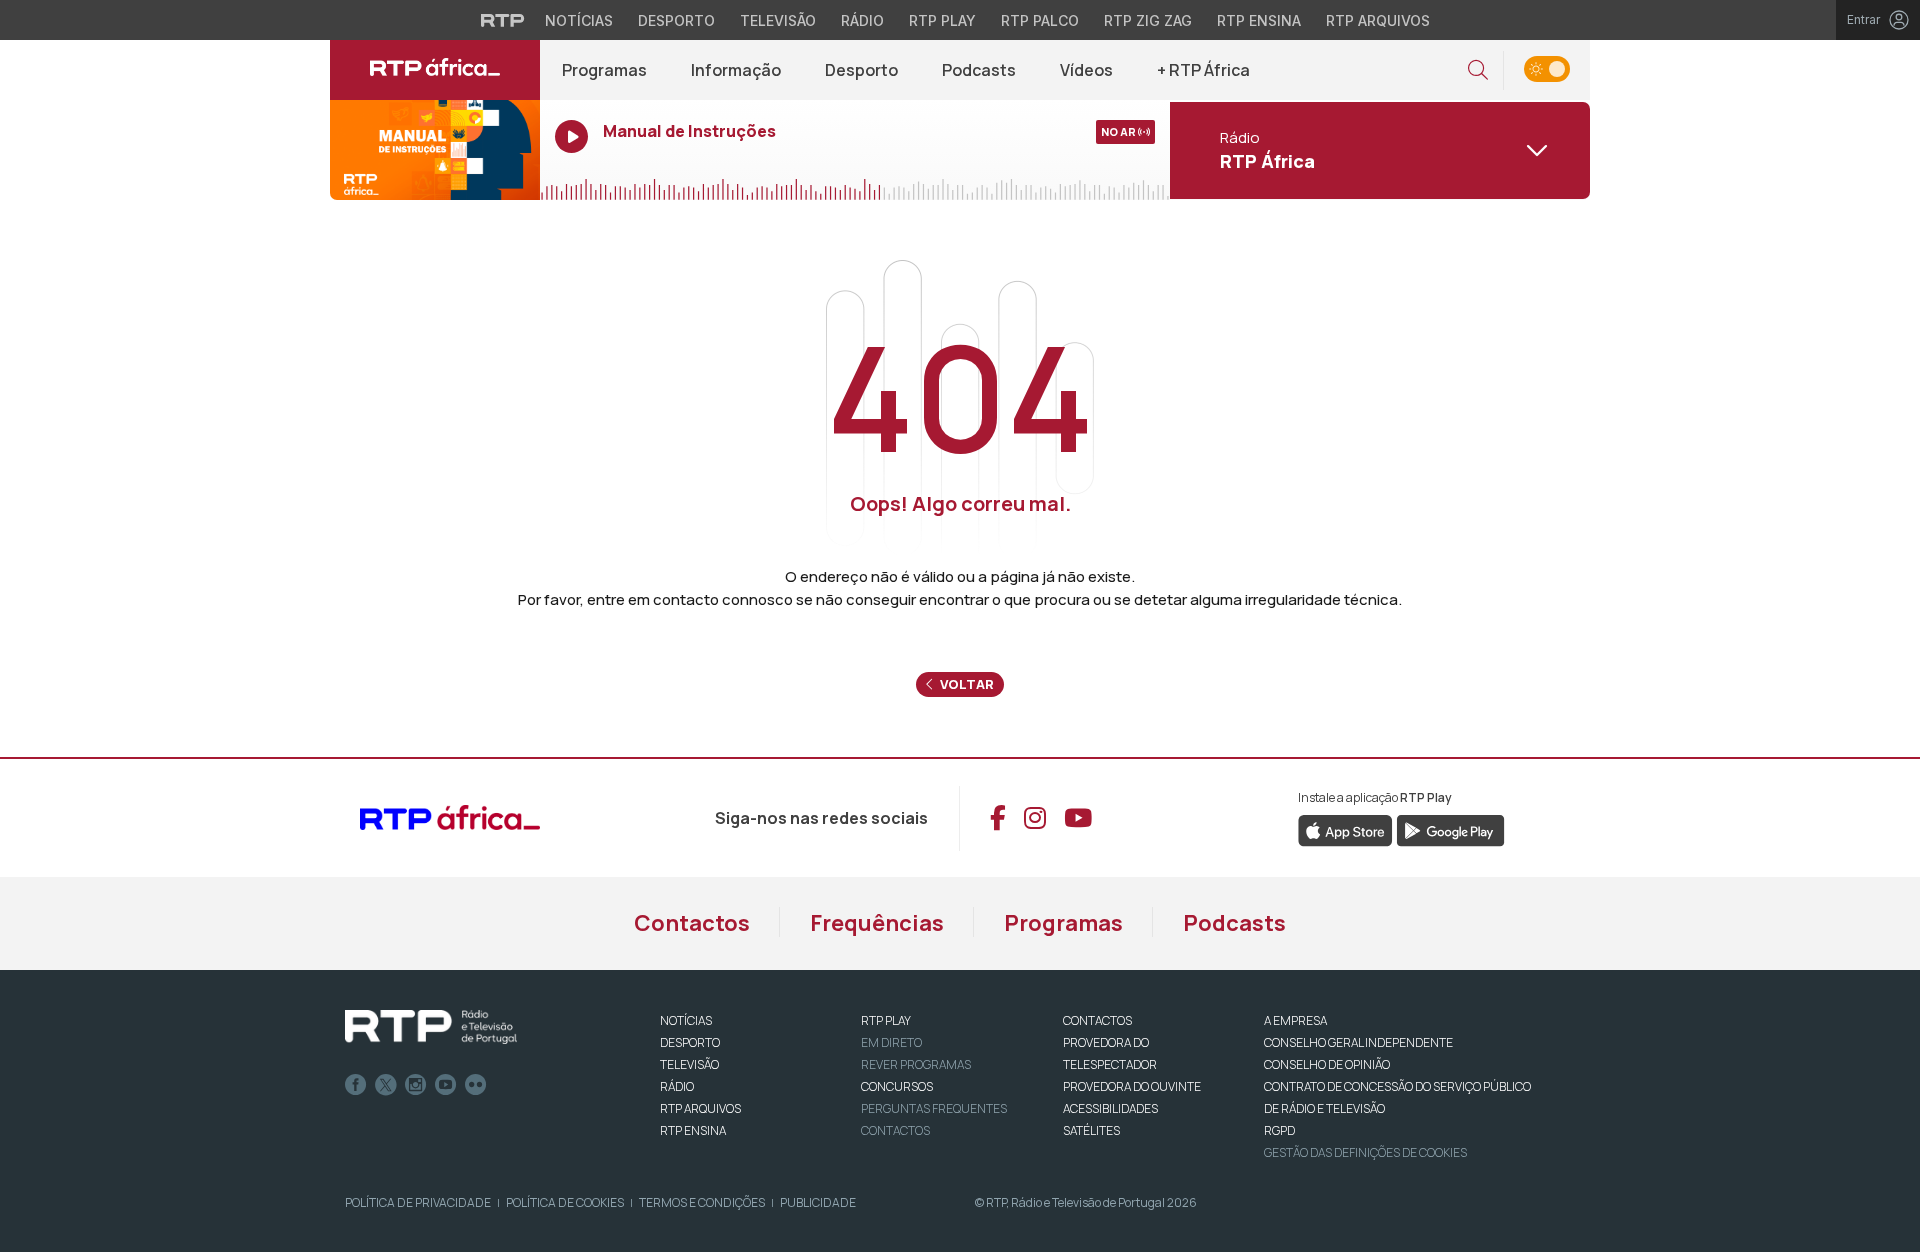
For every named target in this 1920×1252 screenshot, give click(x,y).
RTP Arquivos (1378, 20)
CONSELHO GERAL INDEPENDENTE (1358, 1042)
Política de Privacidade (418, 1202)
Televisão (778, 20)
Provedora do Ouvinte (1132, 1086)
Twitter (386, 1085)
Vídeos (1086, 70)
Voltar (965, 684)
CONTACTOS (1097, 1020)
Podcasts (979, 70)
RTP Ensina (1259, 20)
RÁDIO (677, 1086)
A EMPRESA (1295, 1020)
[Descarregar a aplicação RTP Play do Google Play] (1450, 829)
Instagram (416, 1085)
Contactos (692, 923)
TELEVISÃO (689, 1064)
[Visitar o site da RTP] (503, 20)
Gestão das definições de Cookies (1365, 1152)
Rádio (862, 20)
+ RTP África (1203, 70)
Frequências (877, 923)
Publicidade (818, 1202)
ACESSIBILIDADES (1110, 1108)
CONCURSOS (897, 1086)
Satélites (1091, 1130)
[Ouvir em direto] (435, 150)
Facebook (356, 1085)
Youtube (446, 1085)
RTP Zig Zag (1148, 20)
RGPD (1279, 1130)
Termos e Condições (702, 1202)
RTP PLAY (886, 1020)
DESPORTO (690, 1042)
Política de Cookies (565, 1202)
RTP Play (942, 20)
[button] (1478, 70)
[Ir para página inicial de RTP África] (435, 70)
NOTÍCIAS (686, 1020)
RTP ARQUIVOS (700, 1108)
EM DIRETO (891, 1042)
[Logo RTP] (431, 1027)
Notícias (579, 20)
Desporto (676, 20)
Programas (604, 70)
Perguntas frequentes (934, 1108)
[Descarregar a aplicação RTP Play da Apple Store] (1345, 829)
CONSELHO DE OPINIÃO (1327, 1064)
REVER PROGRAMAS (916, 1064)
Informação (736, 70)
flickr (476, 1085)
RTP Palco (1040, 20)
